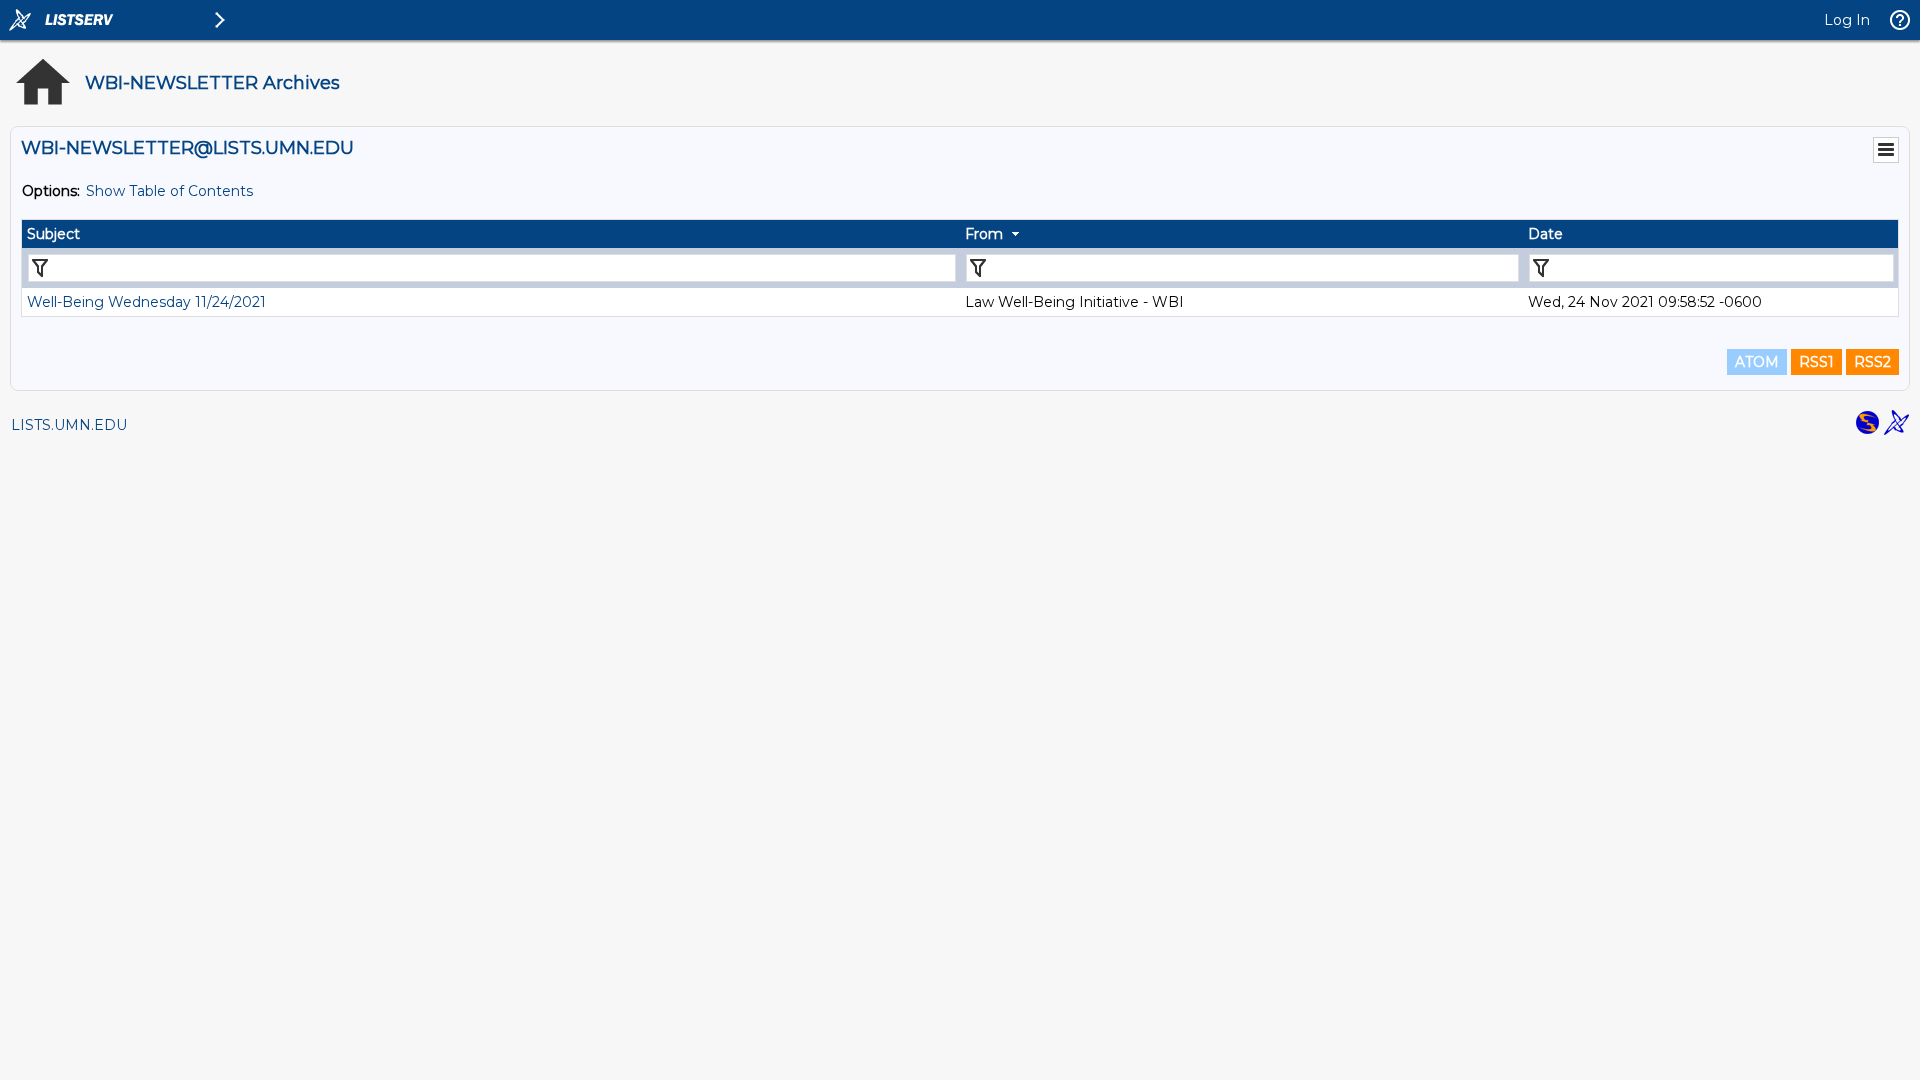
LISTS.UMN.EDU (69, 425)
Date (1545, 234)
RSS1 (1816, 362)
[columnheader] (491, 234)
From (984, 234)
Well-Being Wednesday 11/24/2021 (146, 302)
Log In (1847, 20)
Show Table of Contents (169, 191)
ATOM (1757, 362)
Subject (53, 234)
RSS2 (1872, 362)
